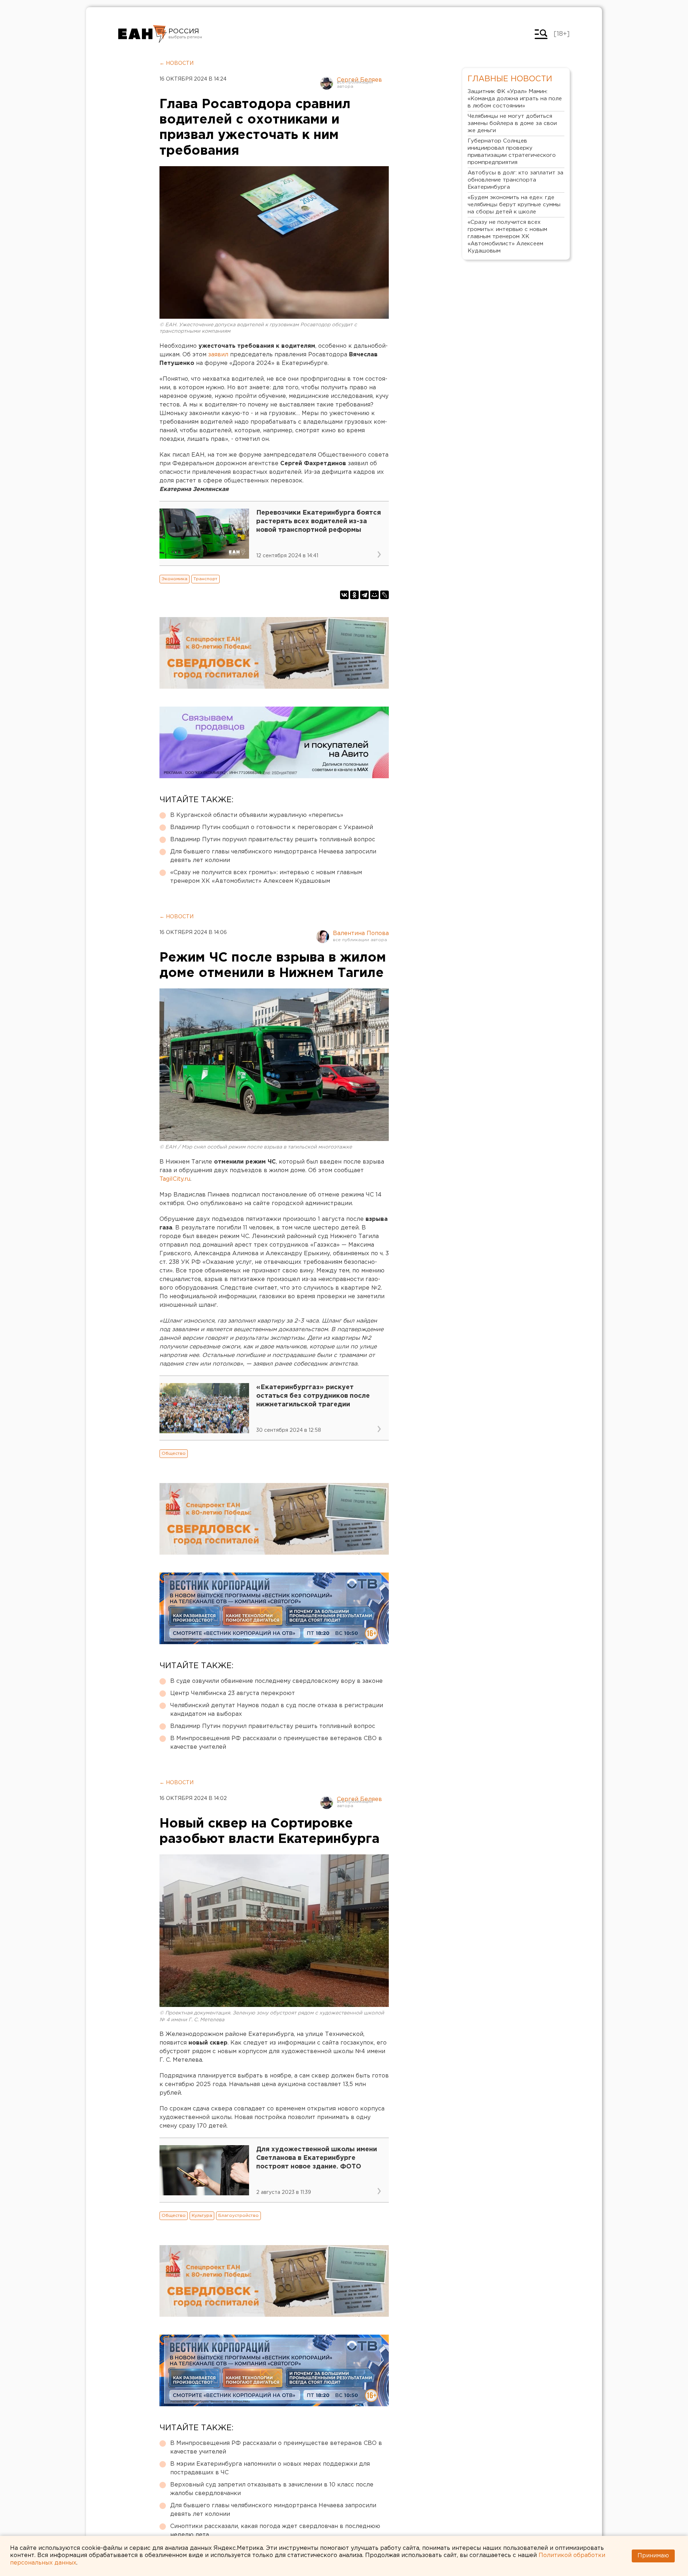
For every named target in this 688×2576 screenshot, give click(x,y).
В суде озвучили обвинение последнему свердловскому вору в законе (276, 1681)
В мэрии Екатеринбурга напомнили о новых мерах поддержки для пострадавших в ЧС (270, 2468)
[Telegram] (364, 595)
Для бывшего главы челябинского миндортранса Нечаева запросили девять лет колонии (273, 856)
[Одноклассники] (354, 595)
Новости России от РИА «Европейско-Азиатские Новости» (142, 34)
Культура (202, 2216)
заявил (219, 355)
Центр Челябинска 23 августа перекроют (233, 1693)
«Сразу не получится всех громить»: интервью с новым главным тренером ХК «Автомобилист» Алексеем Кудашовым (266, 877)
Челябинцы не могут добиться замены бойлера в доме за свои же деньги (512, 123)
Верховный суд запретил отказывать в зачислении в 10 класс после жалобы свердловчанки (272, 2489)
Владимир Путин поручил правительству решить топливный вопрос (273, 840)
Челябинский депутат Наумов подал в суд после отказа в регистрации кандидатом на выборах (277, 1710)
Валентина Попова (361, 933)
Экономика (175, 579)
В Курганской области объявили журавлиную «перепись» (257, 815)
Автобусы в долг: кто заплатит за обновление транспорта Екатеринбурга (515, 180)
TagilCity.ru (175, 1179)
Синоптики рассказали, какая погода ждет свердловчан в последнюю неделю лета (275, 2531)
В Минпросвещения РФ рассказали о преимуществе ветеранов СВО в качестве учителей (276, 1743)
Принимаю (653, 2556)
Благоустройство (238, 2216)
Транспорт (206, 579)
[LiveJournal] (384, 595)
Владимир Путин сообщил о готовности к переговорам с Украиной (272, 827)
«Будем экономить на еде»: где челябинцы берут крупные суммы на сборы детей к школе (514, 205)
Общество (174, 1453)
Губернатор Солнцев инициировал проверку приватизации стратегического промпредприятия (512, 152)
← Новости (176, 63)
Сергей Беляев (359, 80)
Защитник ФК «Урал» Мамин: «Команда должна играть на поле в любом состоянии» (515, 99)
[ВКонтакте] (344, 595)
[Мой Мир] (374, 595)
